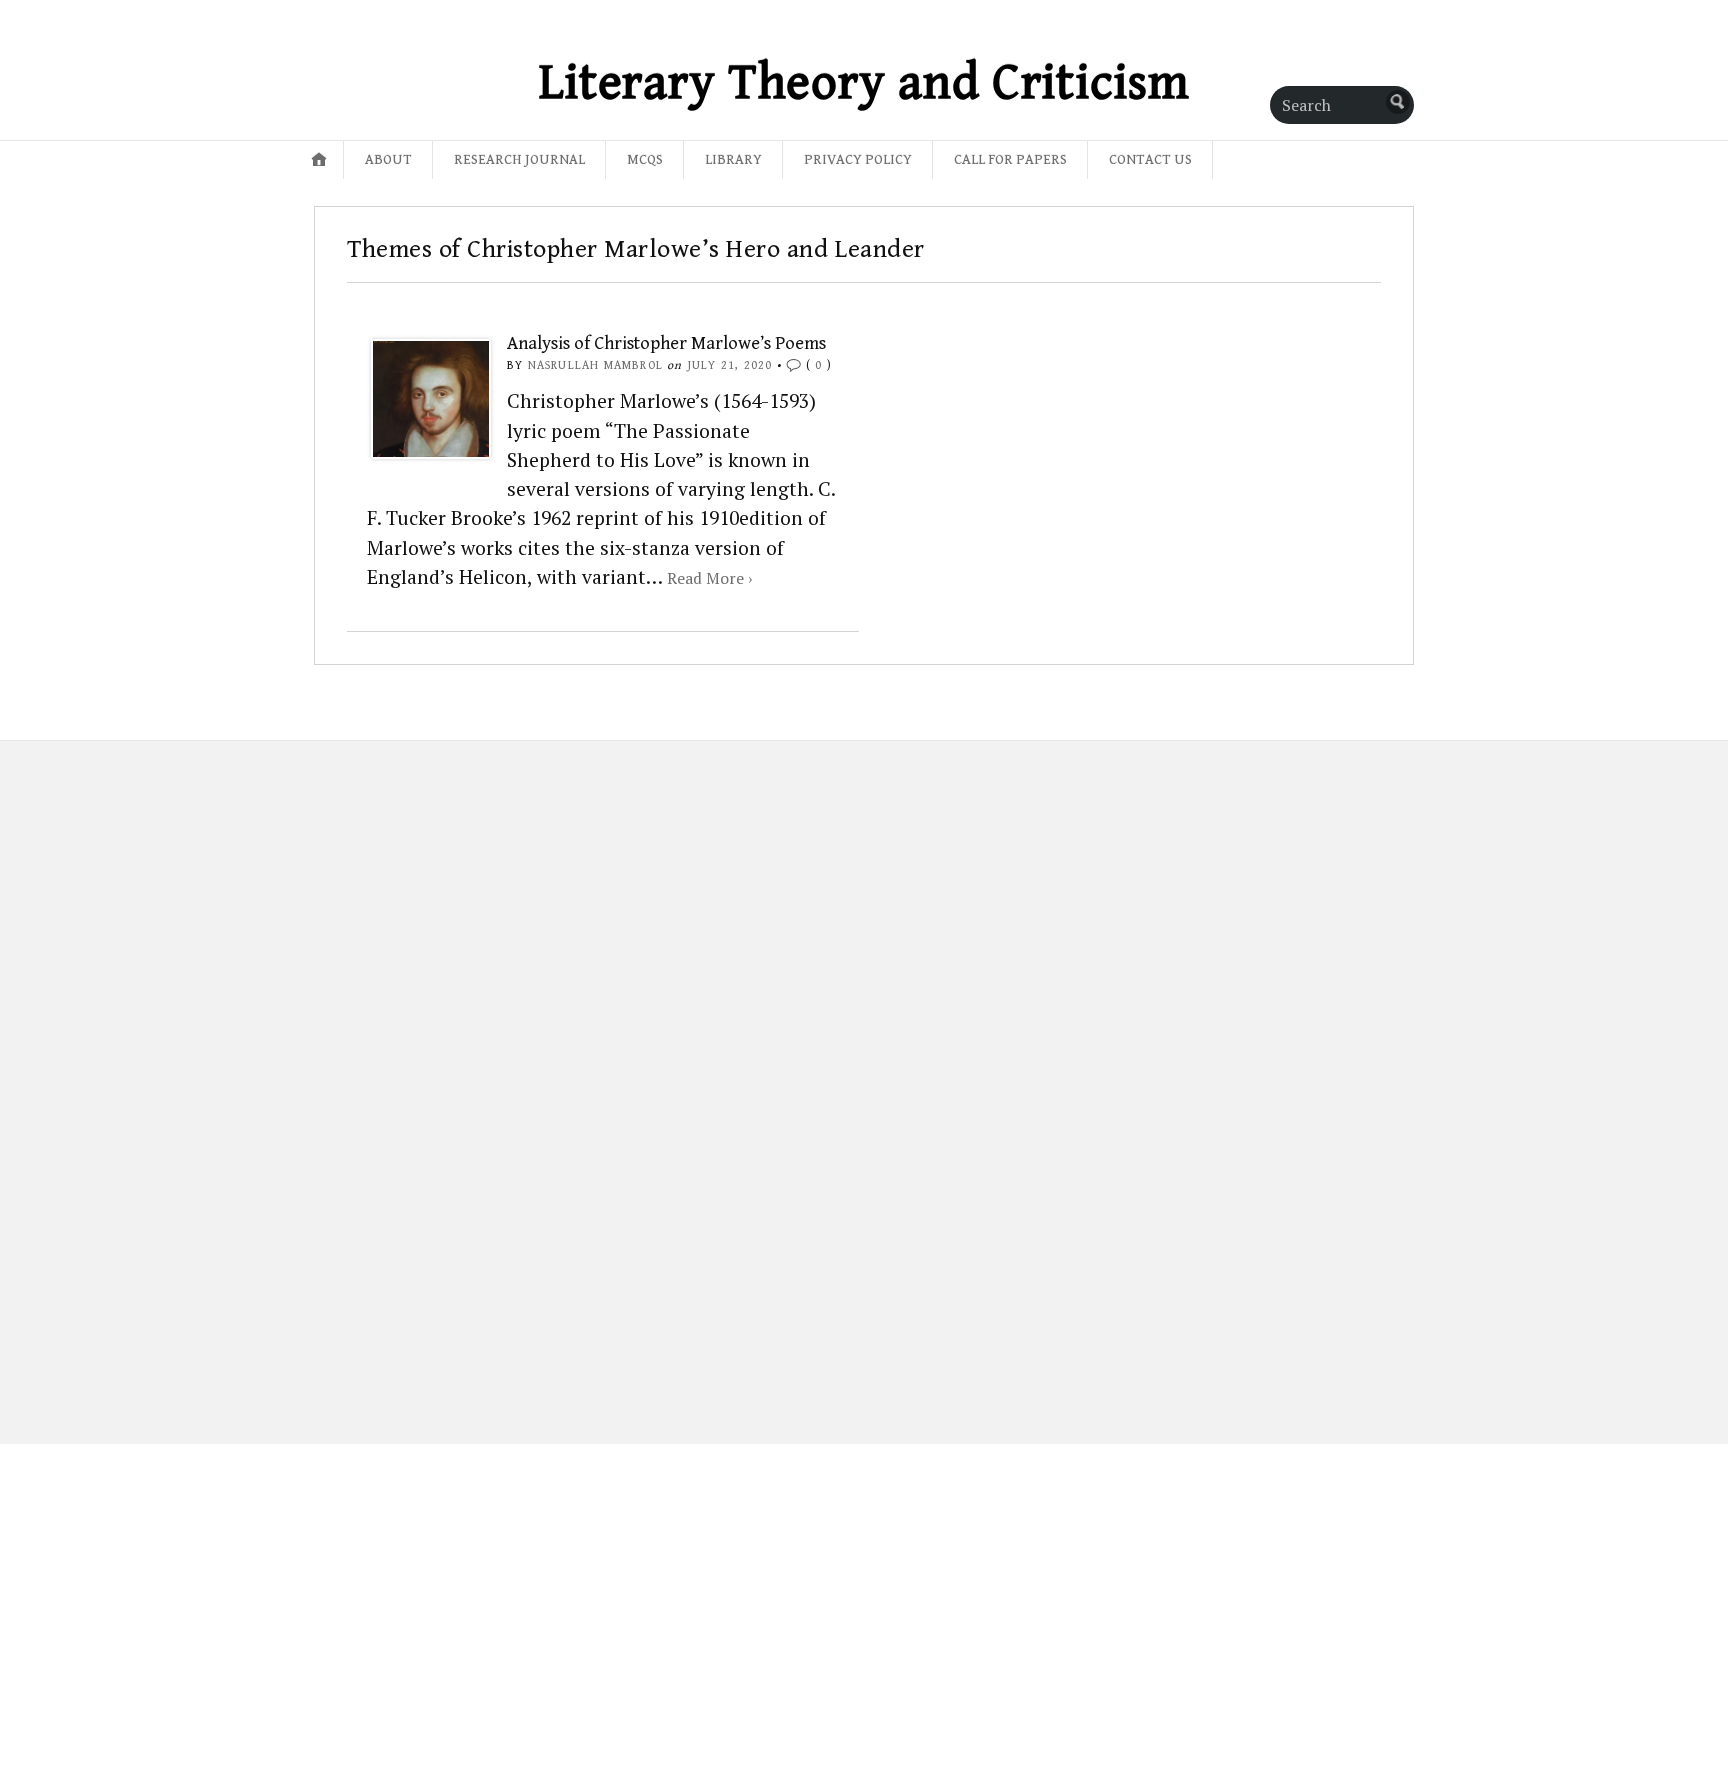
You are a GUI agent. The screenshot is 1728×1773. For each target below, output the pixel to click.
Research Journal (519, 159)
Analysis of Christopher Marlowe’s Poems (666, 343)
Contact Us (1150, 159)
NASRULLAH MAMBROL (595, 365)
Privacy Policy (858, 159)
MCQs (645, 159)
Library (733, 159)
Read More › (709, 578)
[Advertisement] (436, 1076)
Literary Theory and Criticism (864, 83)
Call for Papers (1010, 159)
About (388, 159)
